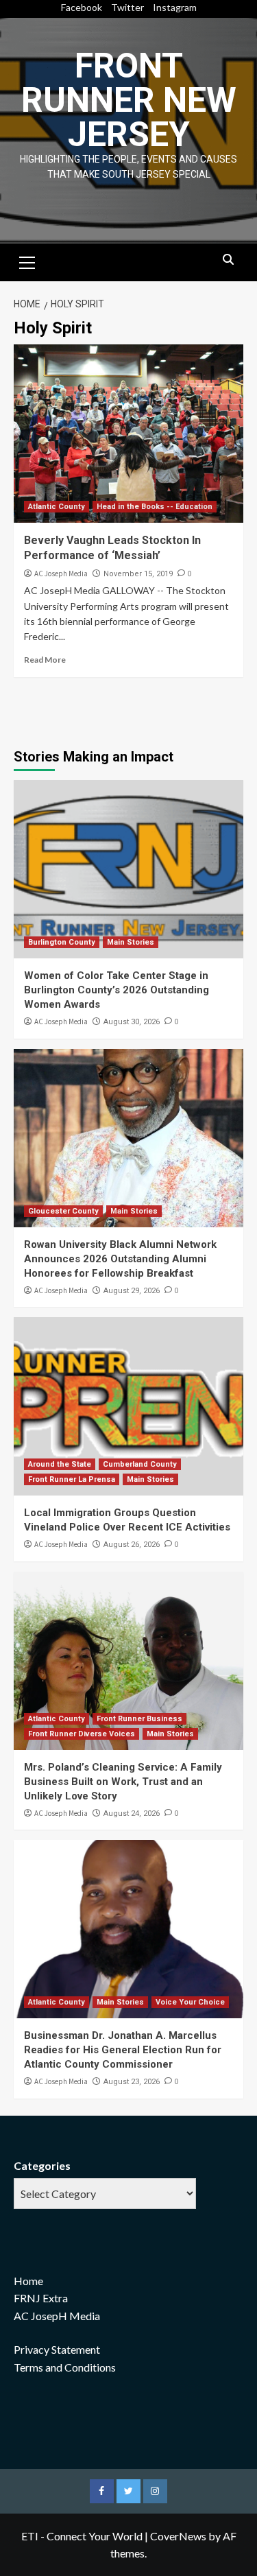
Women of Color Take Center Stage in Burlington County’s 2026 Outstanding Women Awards (117, 990)
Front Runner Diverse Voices (82, 1734)
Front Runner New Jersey (129, 100)
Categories (42, 2165)
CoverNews (178, 2536)
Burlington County (62, 942)
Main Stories (131, 942)
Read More (45, 660)
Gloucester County (63, 1211)
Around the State (60, 1464)
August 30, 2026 (132, 1022)
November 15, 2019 (138, 574)
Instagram (175, 7)
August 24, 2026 (132, 1813)
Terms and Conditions (65, 2367)
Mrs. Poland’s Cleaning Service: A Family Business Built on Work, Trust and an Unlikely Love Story (123, 1782)
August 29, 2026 (132, 1291)
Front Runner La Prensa (72, 1479)
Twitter (127, 7)
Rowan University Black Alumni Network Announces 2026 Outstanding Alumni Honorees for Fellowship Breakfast (120, 1259)
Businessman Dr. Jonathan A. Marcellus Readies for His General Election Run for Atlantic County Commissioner (123, 2050)
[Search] (228, 260)
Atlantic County (57, 507)
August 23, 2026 (132, 2082)
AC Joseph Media (61, 574)
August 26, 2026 (132, 1545)
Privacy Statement (57, 2349)
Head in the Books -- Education (155, 507)
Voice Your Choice (190, 2002)
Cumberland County (140, 1464)
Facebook (82, 7)
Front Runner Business (139, 1719)
